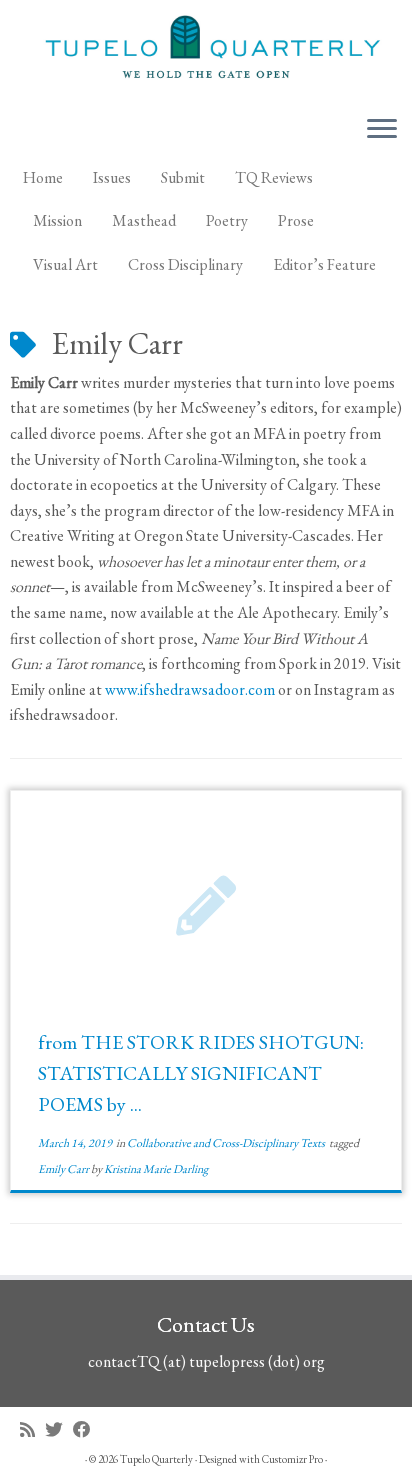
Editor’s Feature (324, 264)
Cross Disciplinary (185, 264)
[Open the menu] (382, 131)
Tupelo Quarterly (156, 1459)
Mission (57, 220)
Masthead (144, 220)
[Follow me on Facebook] (87, 1429)
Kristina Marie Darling (156, 1169)
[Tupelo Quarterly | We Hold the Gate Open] (206, 50)
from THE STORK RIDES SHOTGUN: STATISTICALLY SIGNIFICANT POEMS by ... (201, 1073)
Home (43, 177)
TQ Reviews (274, 177)
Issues (112, 177)
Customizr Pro (292, 1459)
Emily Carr (64, 1169)
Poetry (227, 220)
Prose (296, 220)
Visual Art (65, 264)
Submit (183, 177)
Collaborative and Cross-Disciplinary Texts (227, 1143)
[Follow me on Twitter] (59, 1429)
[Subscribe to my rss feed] (32, 1429)
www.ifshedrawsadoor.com (190, 689)
